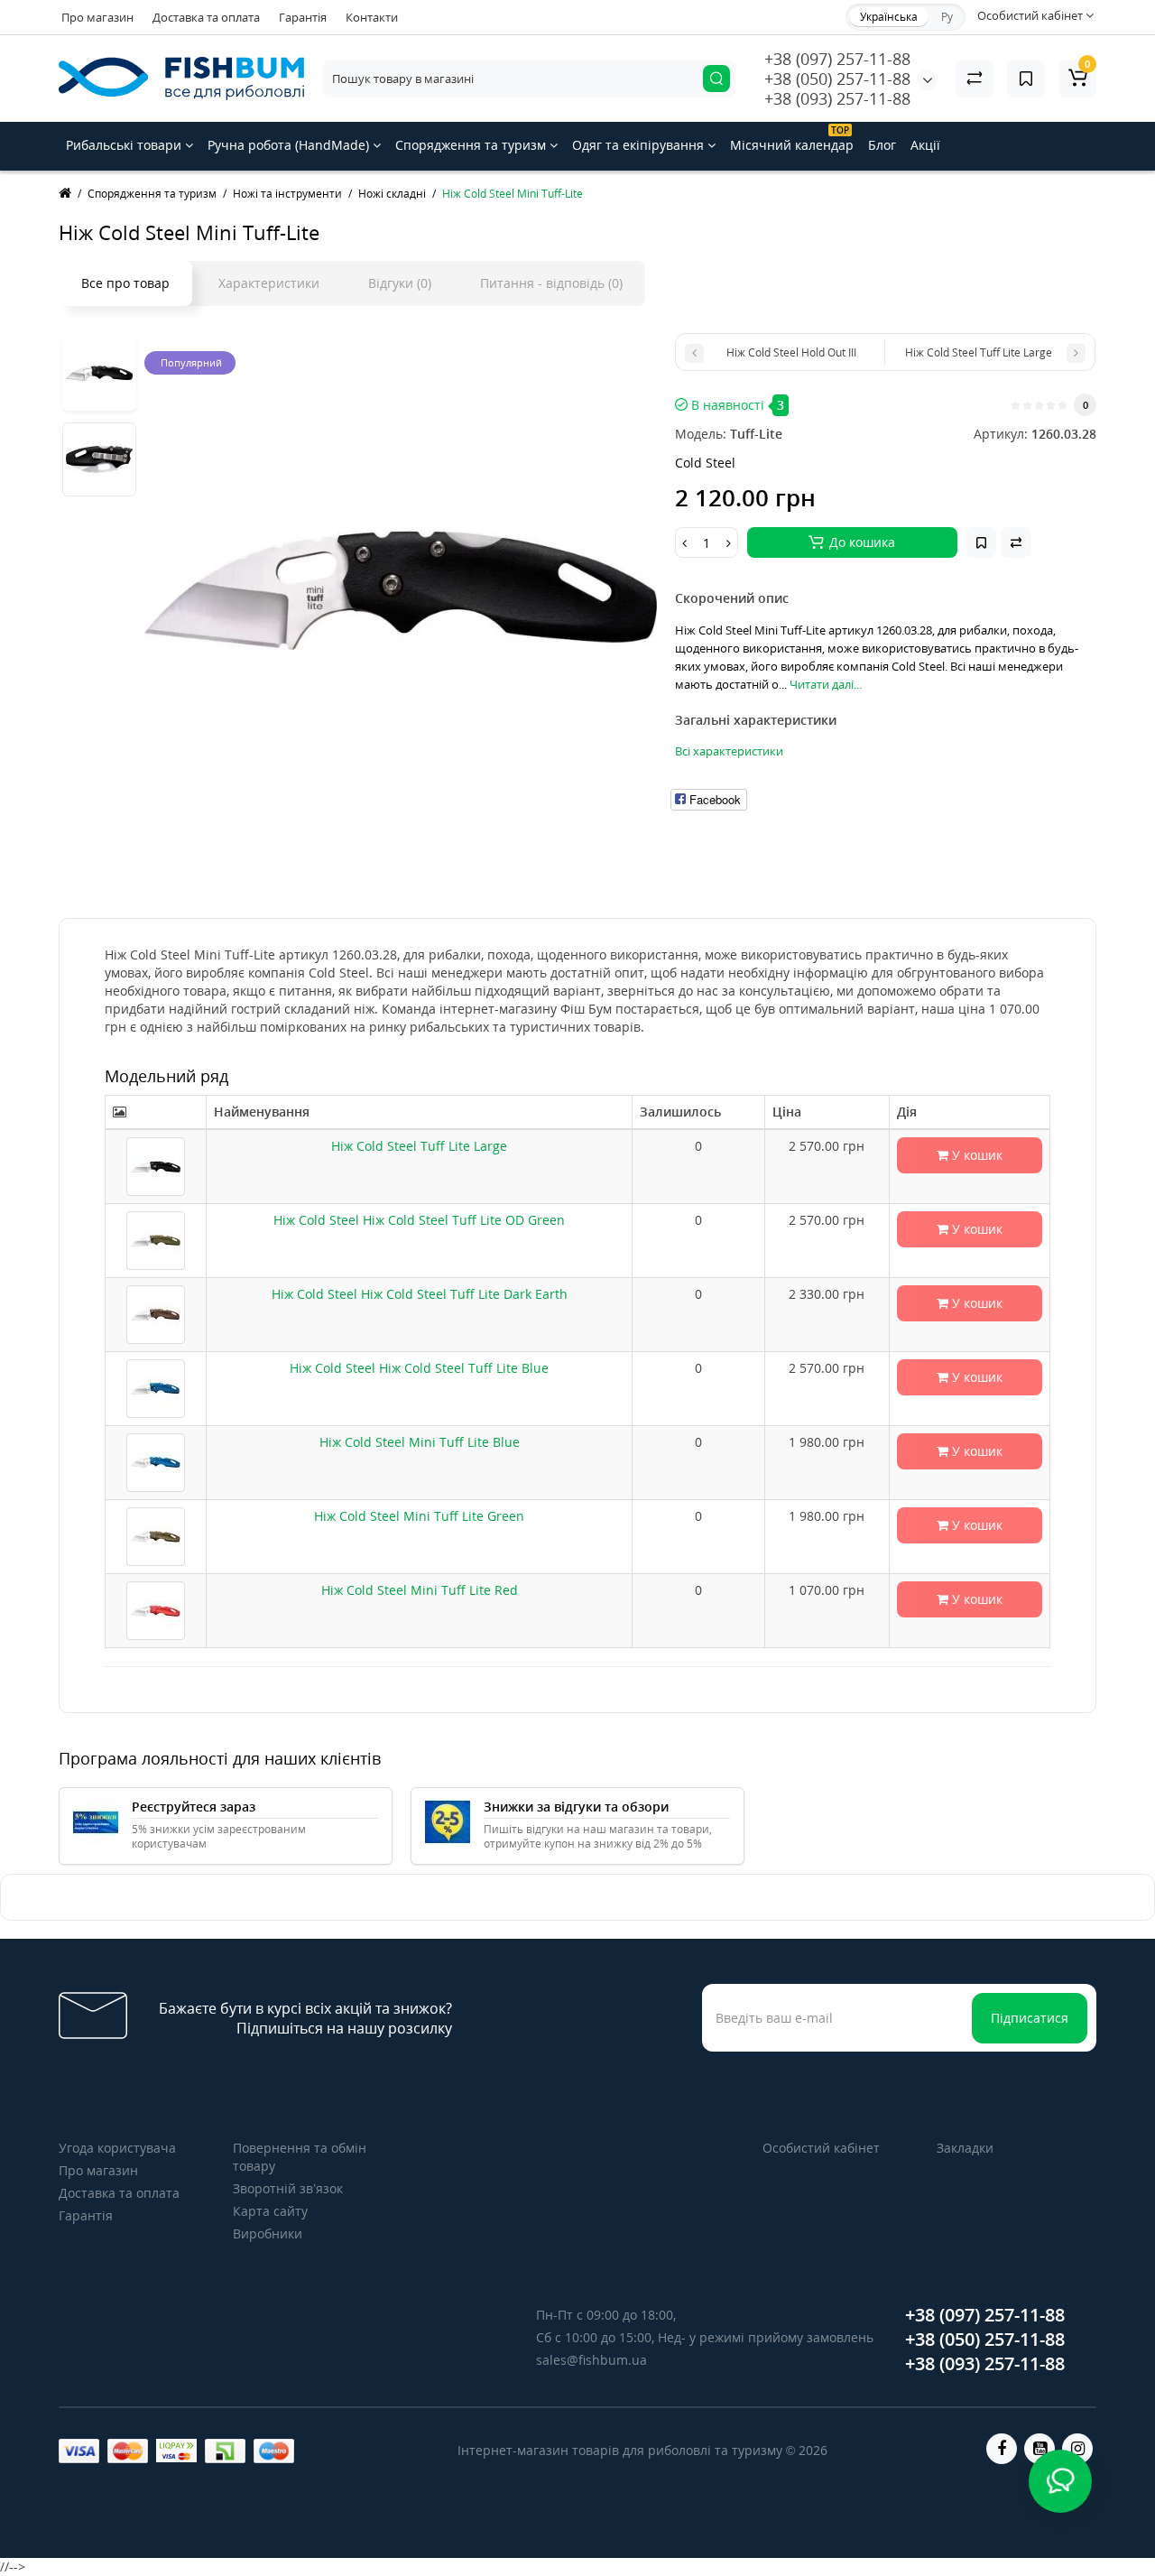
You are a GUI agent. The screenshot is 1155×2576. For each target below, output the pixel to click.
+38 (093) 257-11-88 (837, 98)
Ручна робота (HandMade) (290, 145)
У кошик (975, 1155)
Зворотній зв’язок (288, 2188)
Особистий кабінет (821, 2148)
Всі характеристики (729, 751)
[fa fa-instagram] (1077, 2449)
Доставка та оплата (206, 17)
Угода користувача (117, 2148)
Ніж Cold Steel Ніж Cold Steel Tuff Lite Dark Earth (420, 1294)
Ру (947, 17)
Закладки (965, 2148)
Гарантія (303, 17)
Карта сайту (270, 2211)
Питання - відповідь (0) (551, 283)
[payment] (79, 2451)
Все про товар (125, 283)
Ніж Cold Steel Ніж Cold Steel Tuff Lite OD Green (419, 1220)
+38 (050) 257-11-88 (837, 79)
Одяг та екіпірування (640, 145)
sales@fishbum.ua (591, 2360)
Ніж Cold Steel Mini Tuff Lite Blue (420, 1442)
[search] (716, 79)
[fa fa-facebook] (1002, 2449)
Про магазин (97, 17)
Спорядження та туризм (472, 145)
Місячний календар (792, 139)
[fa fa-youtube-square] (1039, 2449)
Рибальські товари (125, 145)
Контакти (372, 17)
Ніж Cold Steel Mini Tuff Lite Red (420, 1590)
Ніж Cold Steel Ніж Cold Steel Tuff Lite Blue (419, 1368)
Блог (882, 145)
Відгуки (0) (400, 283)
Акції (925, 145)
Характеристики (269, 283)
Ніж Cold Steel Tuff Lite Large (419, 1146)
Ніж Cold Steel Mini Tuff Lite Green (419, 1516)
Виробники (268, 2233)
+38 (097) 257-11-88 (837, 59)
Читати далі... (826, 684)
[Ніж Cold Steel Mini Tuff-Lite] (401, 589)
